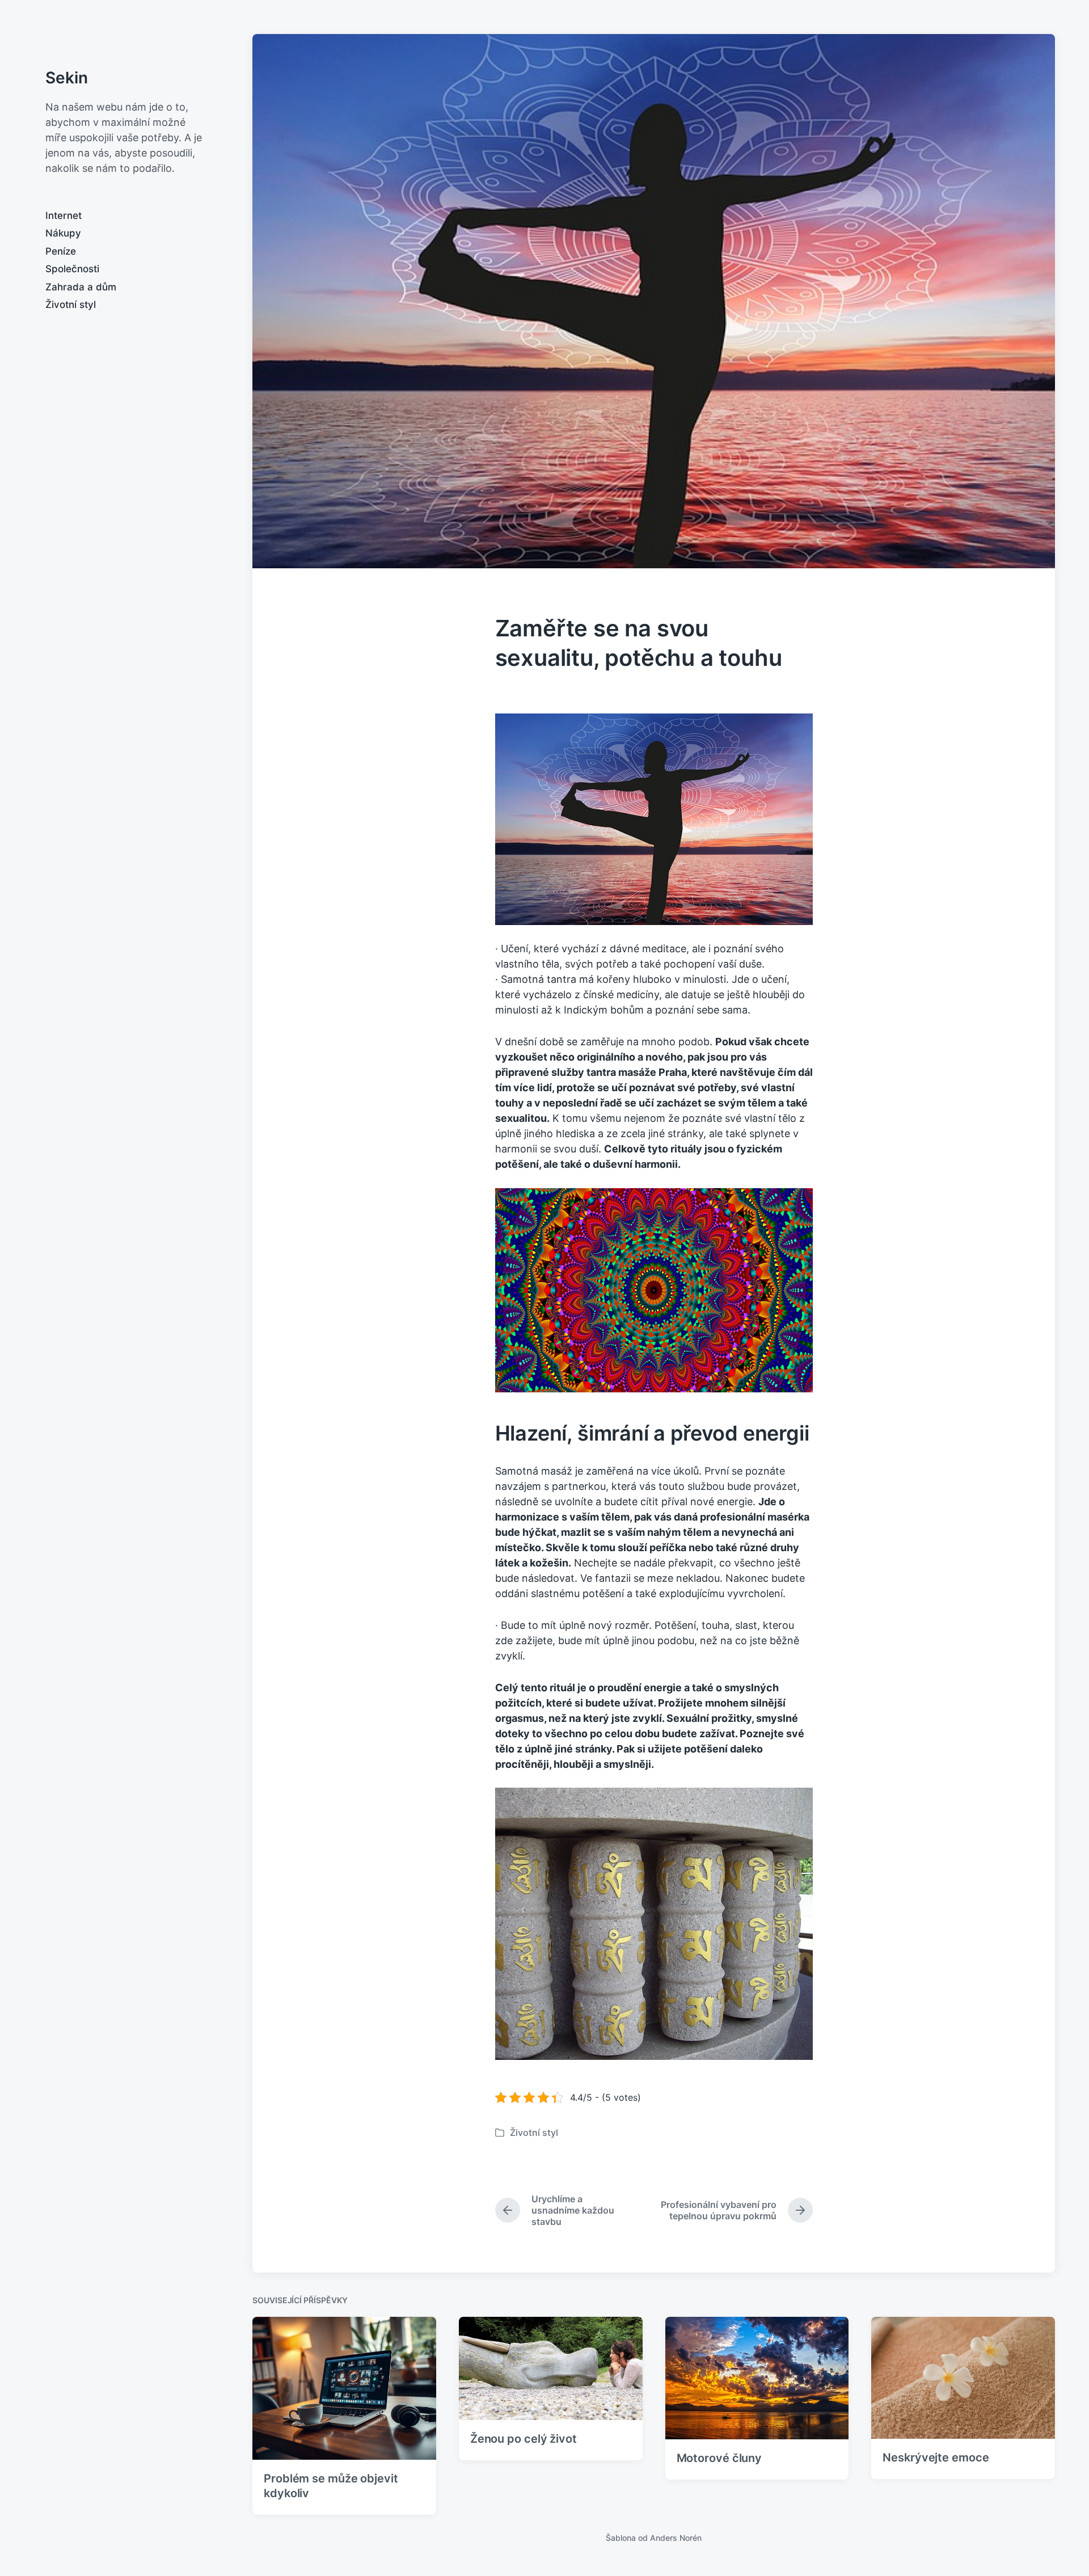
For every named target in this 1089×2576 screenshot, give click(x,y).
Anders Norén (676, 2538)
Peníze (61, 251)
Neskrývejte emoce (936, 2457)
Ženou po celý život (524, 2439)
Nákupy (63, 233)
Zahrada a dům (81, 287)
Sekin (67, 78)
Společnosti (72, 269)
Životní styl (71, 305)
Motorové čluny (719, 2458)
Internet (64, 216)
